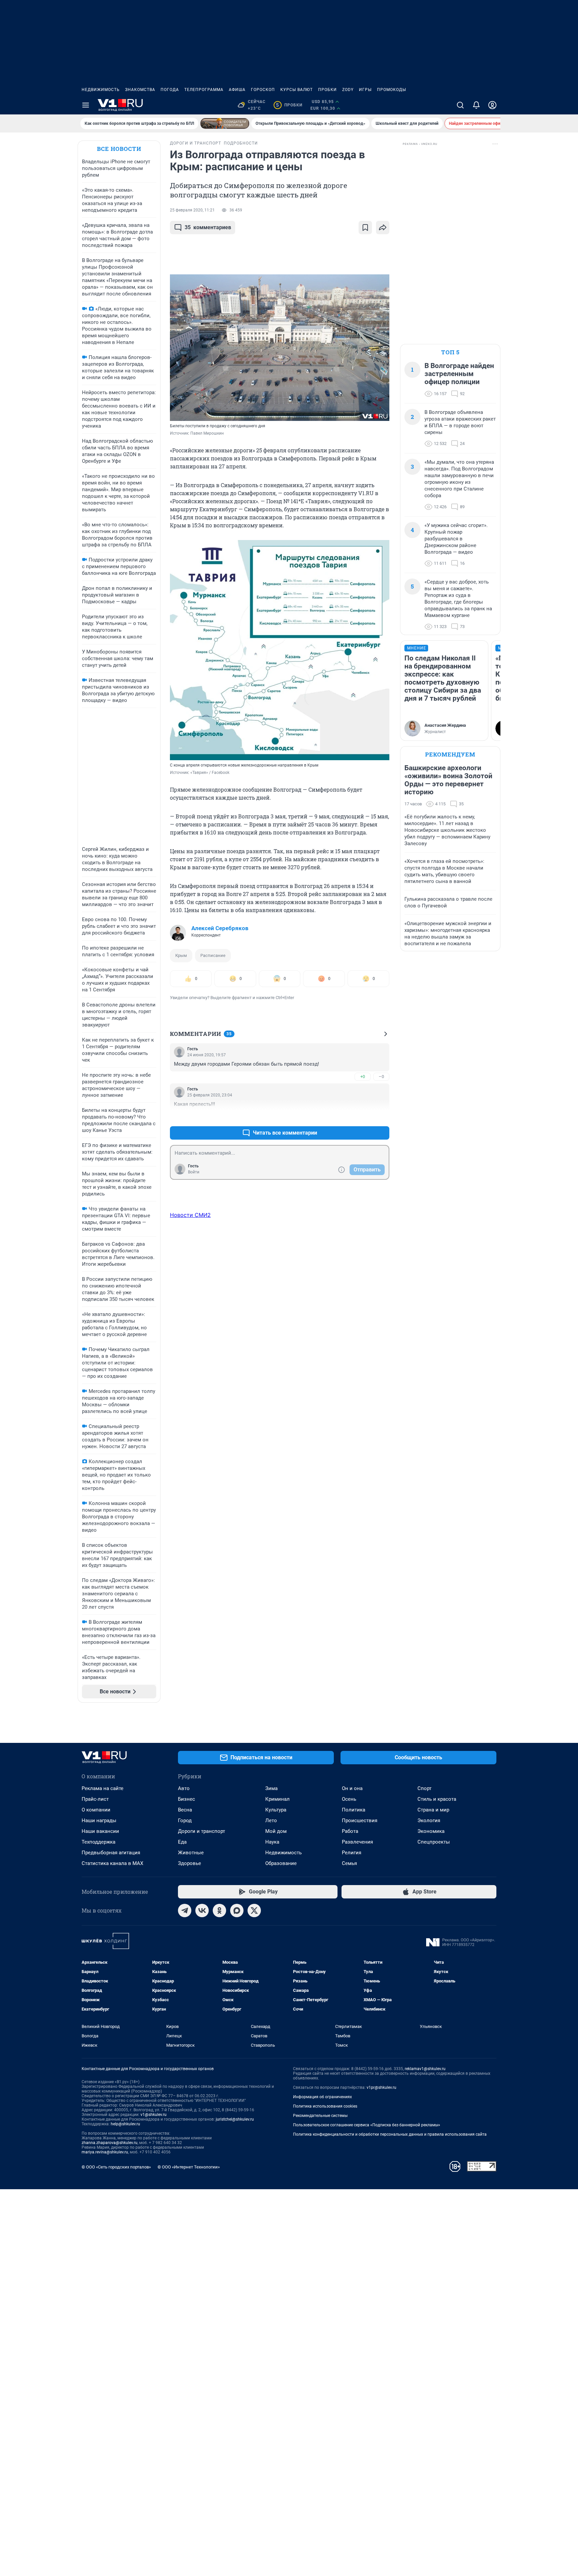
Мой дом (276, 1831)
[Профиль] (492, 105)
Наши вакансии (100, 1831)
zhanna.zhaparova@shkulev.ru (110, 2143)
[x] (254, 1911)
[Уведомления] (476, 105)
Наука (272, 1842)
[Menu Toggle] (86, 105)
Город (185, 1820)
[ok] (219, 1911)
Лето (271, 1820)
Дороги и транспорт (202, 1831)
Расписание (213, 955)
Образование (281, 1863)
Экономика (431, 1831)
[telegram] (185, 1911)
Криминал (277, 1799)
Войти (194, 1172)
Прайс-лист (95, 1799)
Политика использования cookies (325, 2106)
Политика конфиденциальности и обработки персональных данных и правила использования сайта (390, 2134)
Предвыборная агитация (111, 1853)
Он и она (352, 1788)
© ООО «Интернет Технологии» (189, 2167)
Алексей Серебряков (220, 928)
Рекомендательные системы (320, 2116)
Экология (429, 1820)
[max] (237, 1911)
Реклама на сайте (103, 1788)
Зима (271, 1788)
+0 (363, 1077)
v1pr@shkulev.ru (381, 2088)
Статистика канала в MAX (112, 1863)
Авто (184, 1788)
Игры (365, 90)
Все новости (119, 149)
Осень (349, 1799)
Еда (182, 1842)
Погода (170, 90)
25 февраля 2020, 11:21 (192, 210)
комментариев (208, 227)
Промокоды (392, 90)
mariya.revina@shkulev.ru (105, 2152)
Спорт (424, 1788)
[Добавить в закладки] (365, 228)
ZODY (348, 90)
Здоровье (189, 1863)
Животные (191, 1853)
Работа (350, 1831)
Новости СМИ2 (190, 1215)
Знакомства (140, 90)
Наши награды (99, 1820)
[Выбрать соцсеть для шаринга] (383, 228)
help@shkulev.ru (125, 2124)
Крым (181, 955)
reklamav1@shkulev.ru (425, 2069)
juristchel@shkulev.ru (235, 2119)
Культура (276, 1810)
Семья (349, 1863)
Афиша (237, 90)
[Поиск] (460, 105)
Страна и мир (433, 1810)
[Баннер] (225, 123)
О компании (96, 1810)
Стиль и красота (437, 1799)
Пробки (327, 90)
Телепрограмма (204, 90)
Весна (185, 1810)
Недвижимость (101, 90)
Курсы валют (297, 90)
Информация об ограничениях (322, 2097)
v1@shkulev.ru (154, 2115)
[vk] (202, 1911)
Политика (354, 1810)
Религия (352, 1853)
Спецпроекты (434, 1842)
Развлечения (357, 1842)
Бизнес (186, 1799)
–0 (381, 1077)
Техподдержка (99, 1842)
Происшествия (360, 1820)
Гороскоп (263, 90)
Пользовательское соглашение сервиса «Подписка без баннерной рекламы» (367, 2125)
